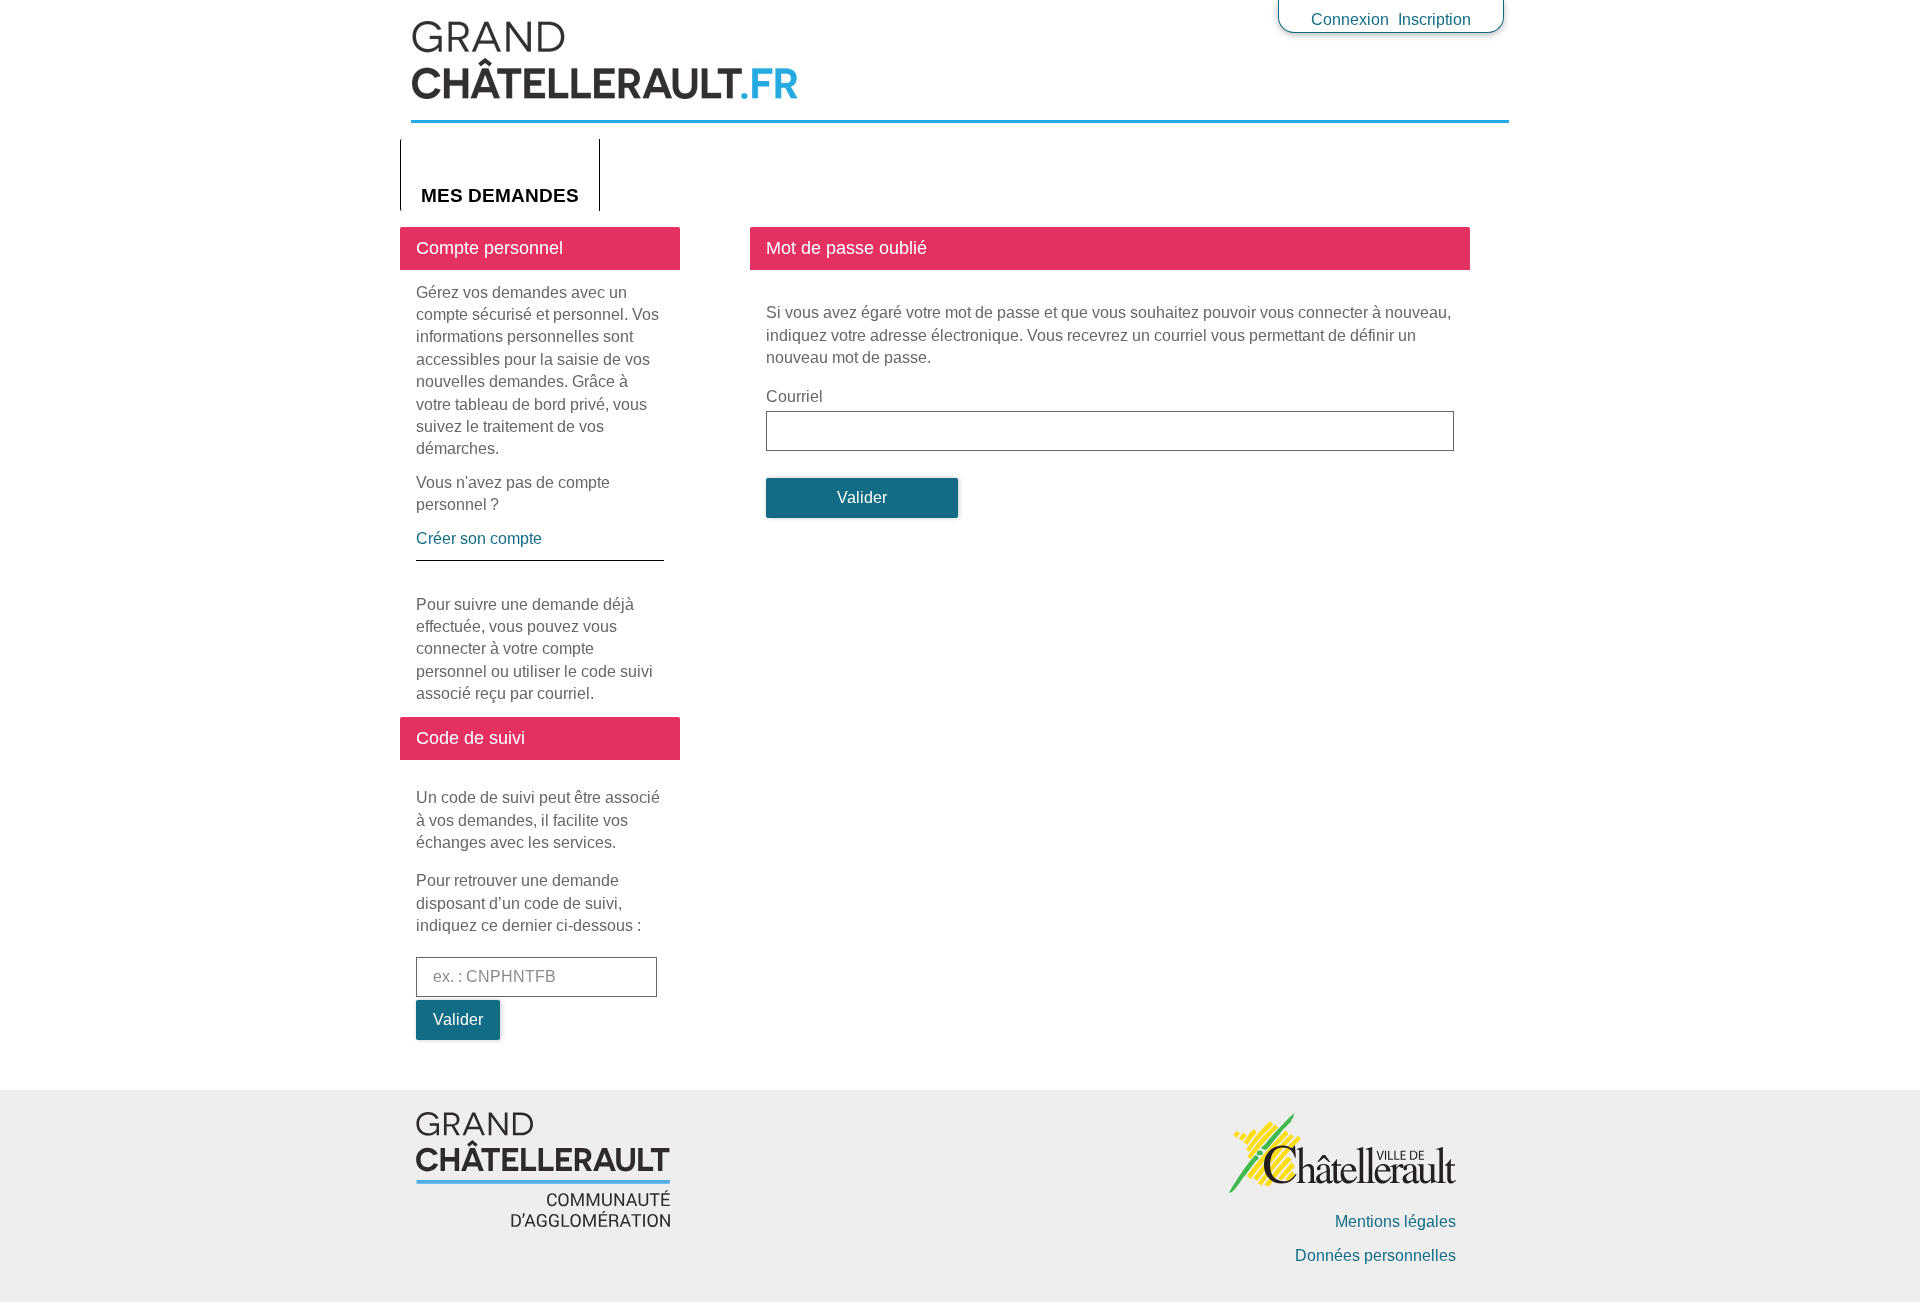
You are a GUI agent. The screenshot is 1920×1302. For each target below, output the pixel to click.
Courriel (794, 396)
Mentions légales (1395, 1221)
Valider (458, 1019)
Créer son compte (479, 538)
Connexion (1350, 19)
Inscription (1434, 19)
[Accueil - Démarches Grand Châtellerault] (960, 60)
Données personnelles (1375, 1255)
